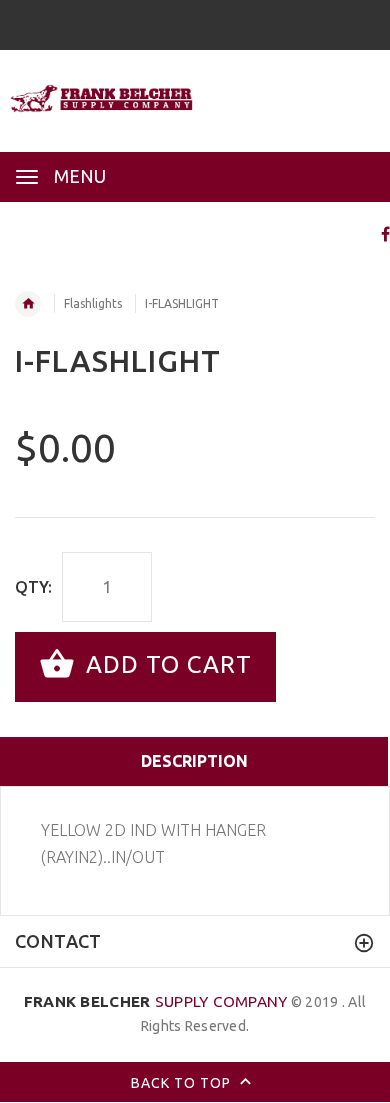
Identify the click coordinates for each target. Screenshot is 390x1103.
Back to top (183, 1083)
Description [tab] (194, 761)
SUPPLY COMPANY (156, 1001)
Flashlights (93, 303)
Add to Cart (165, 664)
